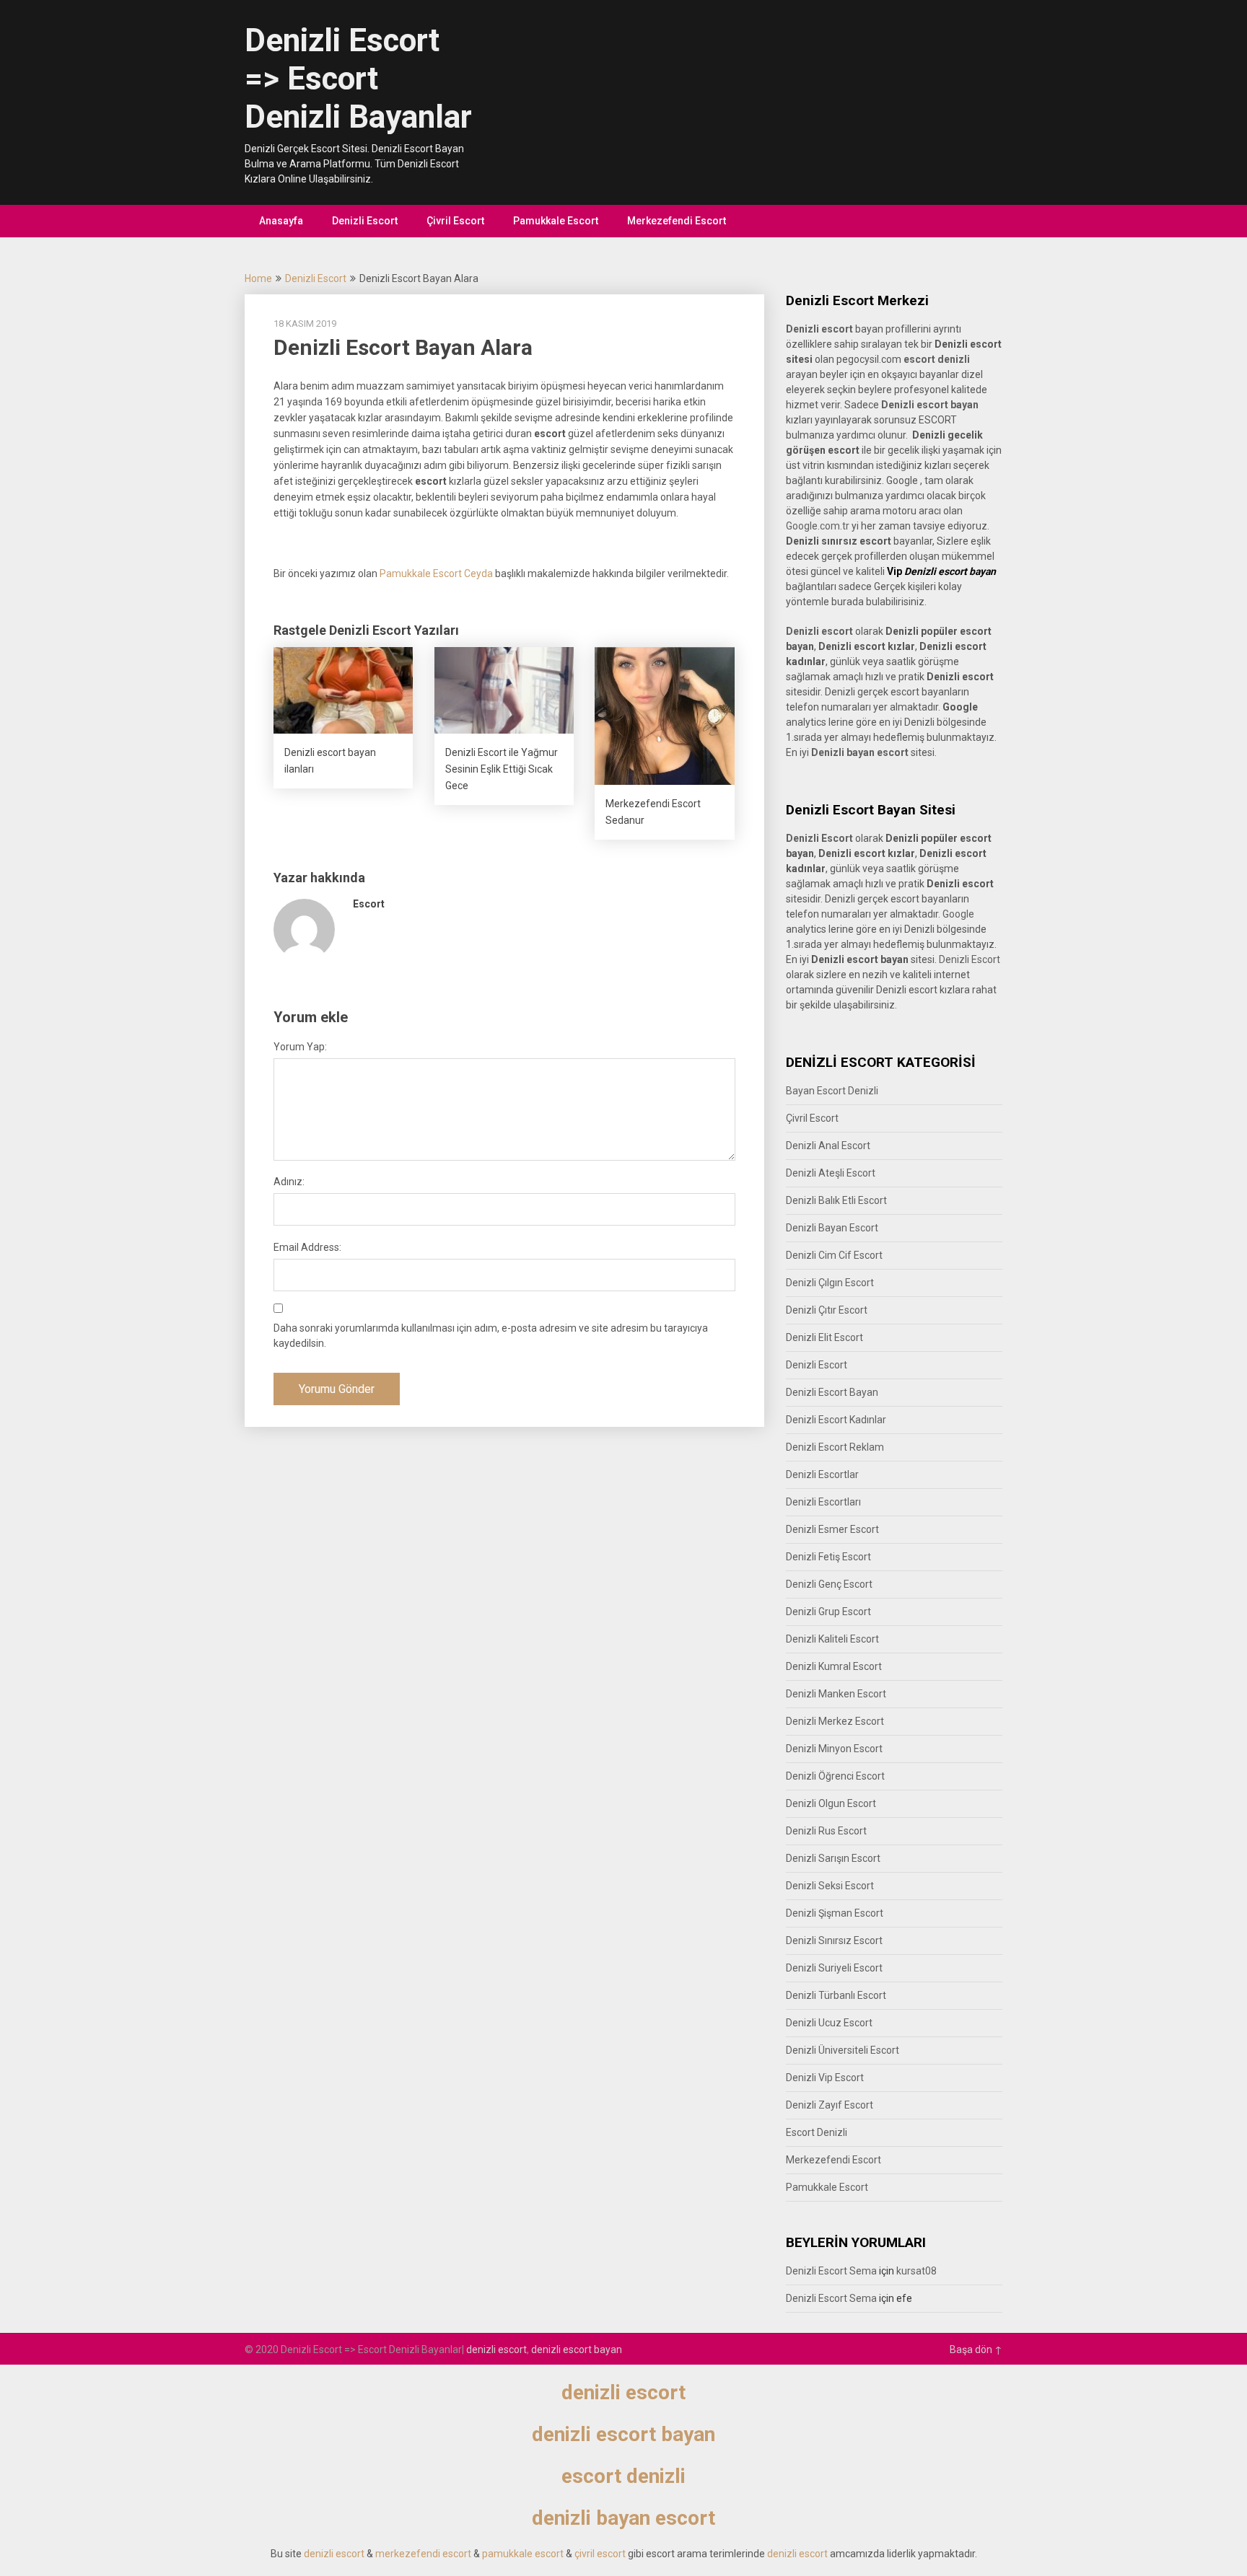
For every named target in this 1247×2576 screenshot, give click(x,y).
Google (958, 914)
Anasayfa (281, 221)
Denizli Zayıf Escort (830, 2105)
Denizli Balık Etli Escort (836, 1200)
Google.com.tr (818, 526)
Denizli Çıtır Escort (827, 1310)
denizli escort (496, 2349)
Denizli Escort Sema (831, 2271)
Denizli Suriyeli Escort (834, 1968)
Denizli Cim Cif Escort (834, 1255)
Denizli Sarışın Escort (833, 1858)
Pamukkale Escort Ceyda (436, 573)
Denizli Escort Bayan (832, 1392)
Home (258, 278)
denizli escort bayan (577, 2349)
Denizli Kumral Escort (834, 1666)
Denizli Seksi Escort (830, 1886)
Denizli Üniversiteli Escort (843, 2050)
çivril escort (600, 2554)
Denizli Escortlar (822, 1474)
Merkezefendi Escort (677, 221)
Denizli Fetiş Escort (828, 1557)
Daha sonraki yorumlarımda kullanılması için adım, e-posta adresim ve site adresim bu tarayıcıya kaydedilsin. (491, 1336)
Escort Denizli (817, 2132)
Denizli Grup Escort (828, 1612)
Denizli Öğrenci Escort (835, 1776)
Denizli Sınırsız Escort (834, 1940)
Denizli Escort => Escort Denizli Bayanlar (358, 79)
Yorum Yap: (300, 1047)
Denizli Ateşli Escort (831, 1173)
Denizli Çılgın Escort (830, 1283)
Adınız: (289, 1182)
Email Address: (307, 1247)
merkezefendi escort (423, 2554)
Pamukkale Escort (556, 221)
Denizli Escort (365, 221)
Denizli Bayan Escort (832, 1228)
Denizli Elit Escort (824, 1337)
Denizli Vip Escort (825, 2078)
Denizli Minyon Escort (834, 1749)
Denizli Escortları (823, 1502)
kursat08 (916, 2271)
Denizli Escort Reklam (835, 1447)
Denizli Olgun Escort (831, 1803)
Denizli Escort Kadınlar (836, 1420)
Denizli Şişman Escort (835, 1913)
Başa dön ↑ (976, 2349)
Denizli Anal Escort (828, 1146)
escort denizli (937, 359)
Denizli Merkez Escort (835, 1721)
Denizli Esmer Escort (832, 1529)
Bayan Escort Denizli (832, 1091)
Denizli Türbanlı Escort (836, 1995)
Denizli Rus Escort (826, 1831)
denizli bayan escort (623, 2518)
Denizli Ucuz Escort (829, 2023)
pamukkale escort (523, 2554)
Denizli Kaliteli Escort (832, 1639)
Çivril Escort (455, 221)
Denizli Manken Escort (836, 1694)
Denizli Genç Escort (829, 1584)
